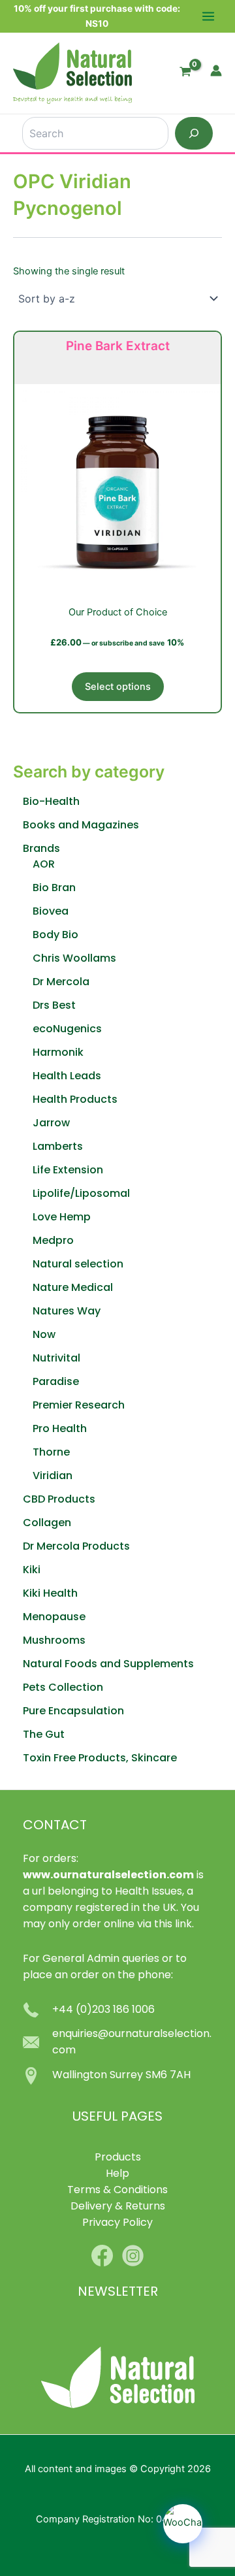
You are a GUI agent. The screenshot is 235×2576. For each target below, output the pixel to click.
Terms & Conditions (117, 2191)
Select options (118, 687)
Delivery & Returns (118, 2207)
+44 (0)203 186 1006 (103, 2010)
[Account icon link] (216, 71)
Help (117, 2174)
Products (118, 2158)
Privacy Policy (117, 2223)
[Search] (194, 133)
